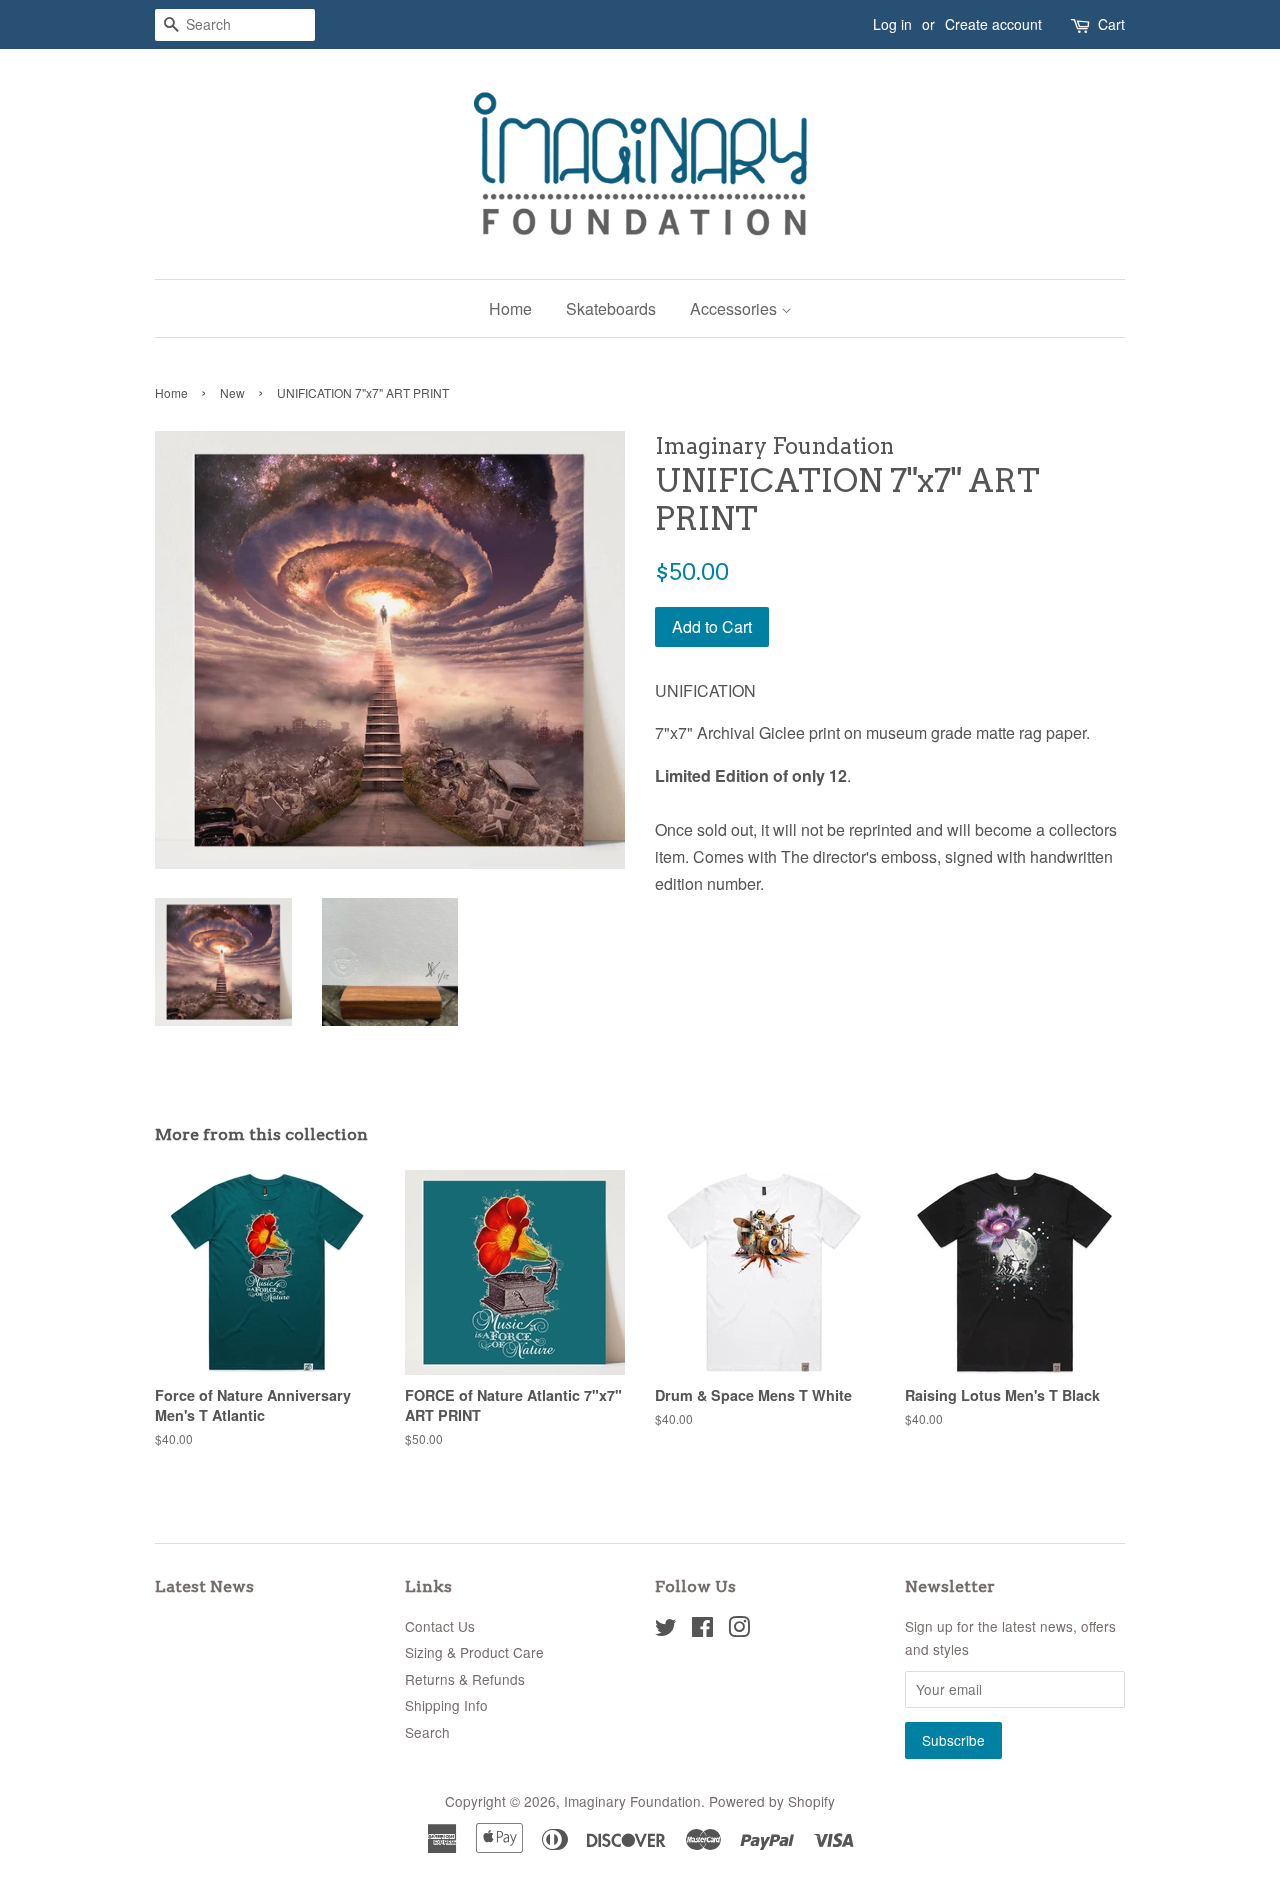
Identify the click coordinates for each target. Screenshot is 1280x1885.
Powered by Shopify (772, 1801)
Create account (993, 24)
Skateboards (611, 308)
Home (510, 308)
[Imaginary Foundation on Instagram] (739, 1630)
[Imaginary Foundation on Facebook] (702, 1630)
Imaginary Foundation (632, 1801)
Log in (892, 24)
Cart (1111, 24)
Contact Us (440, 1626)
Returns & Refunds (465, 1679)
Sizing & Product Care (474, 1652)
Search (427, 1732)
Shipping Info (446, 1705)
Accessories (735, 308)
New (232, 392)
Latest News (204, 1586)
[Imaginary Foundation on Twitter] (666, 1630)
